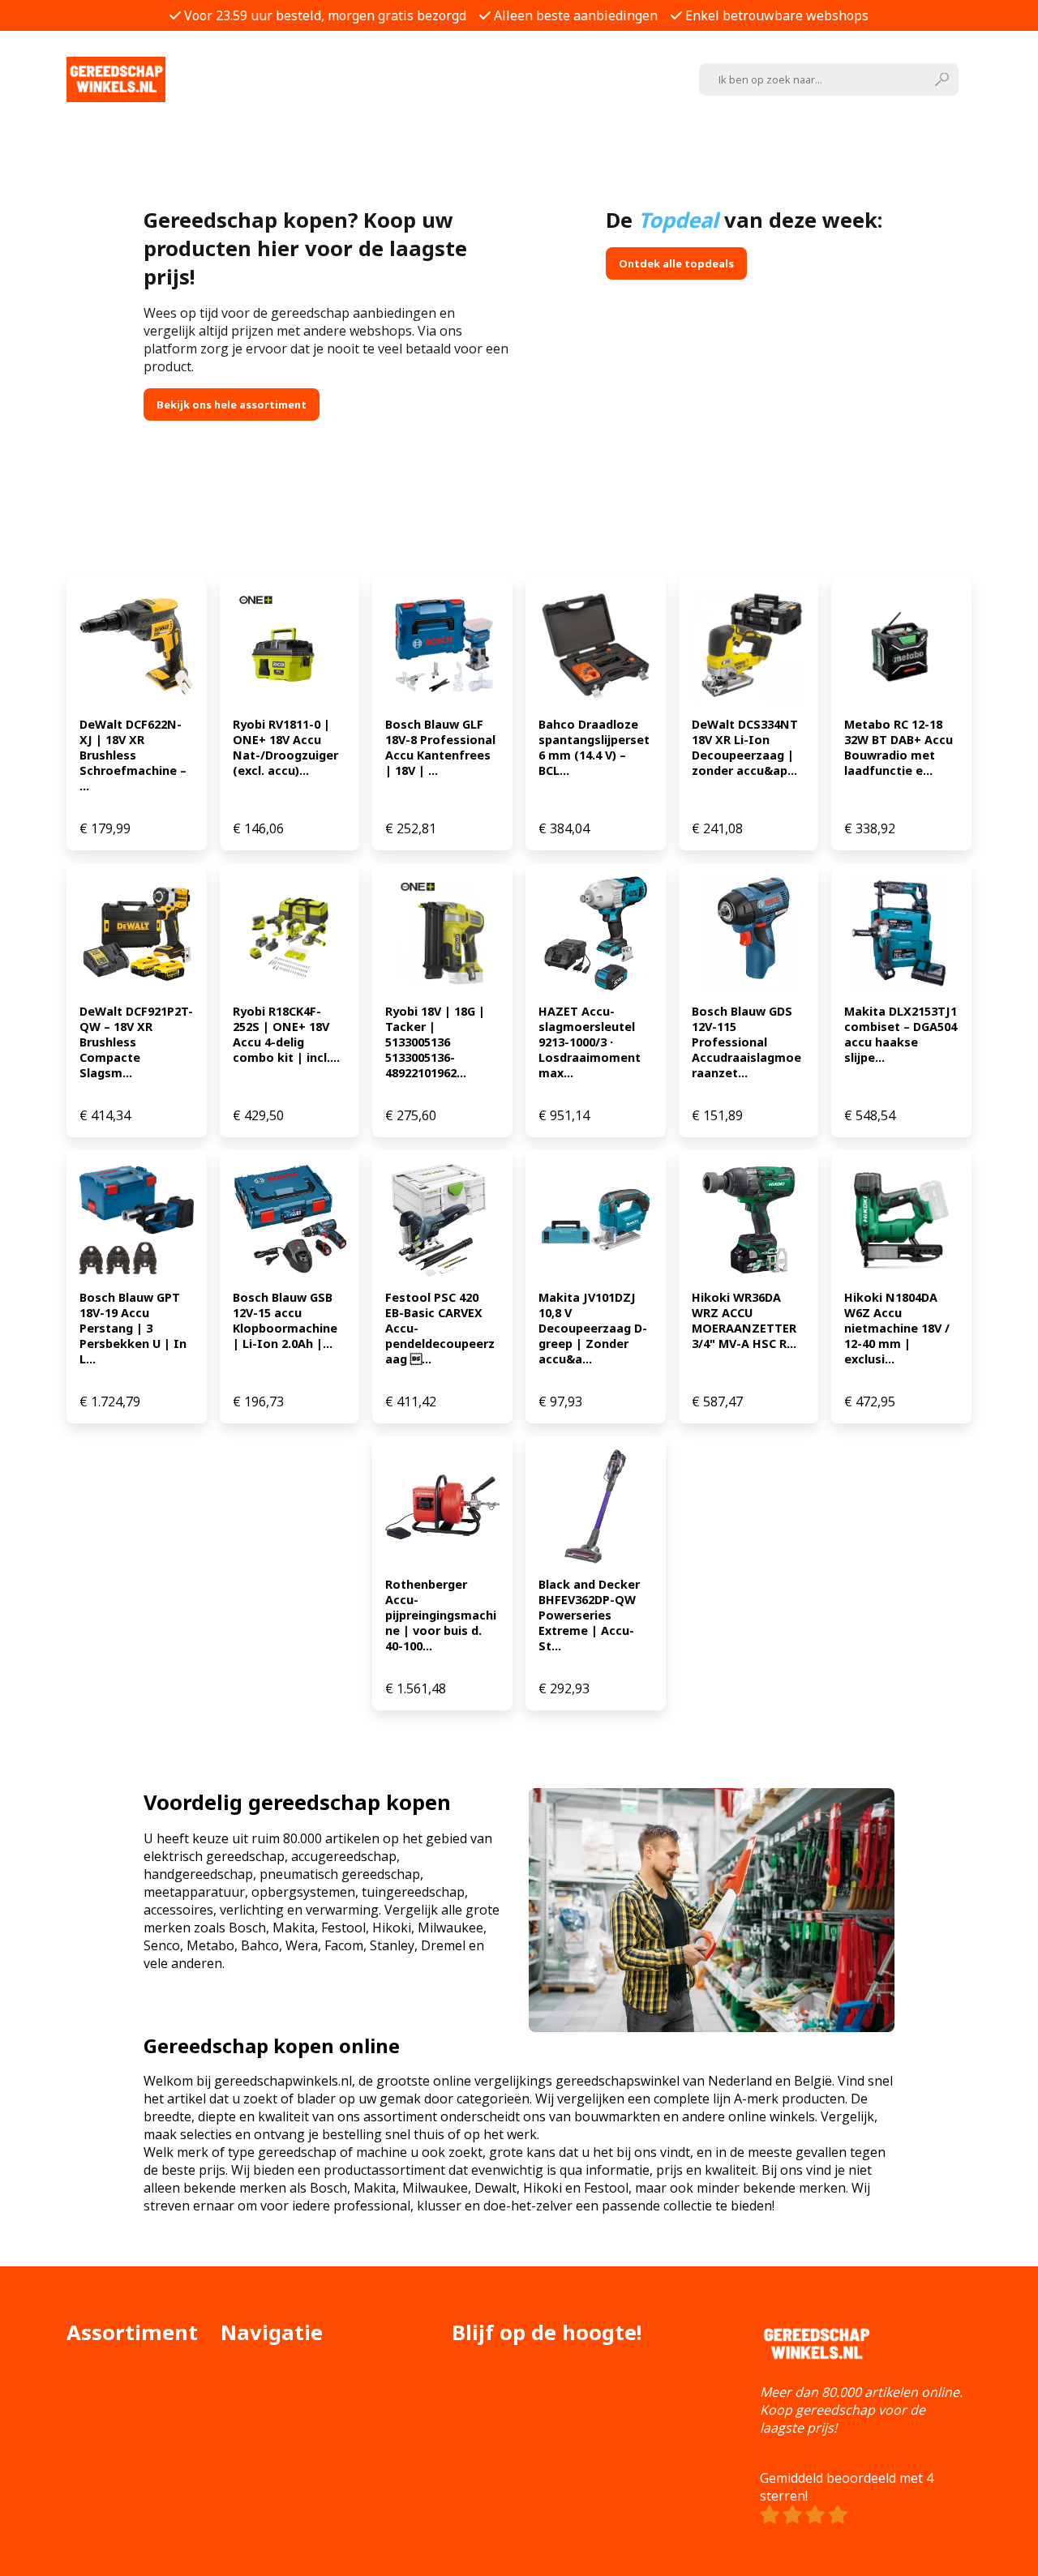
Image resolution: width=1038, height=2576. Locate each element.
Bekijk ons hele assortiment (232, 404)
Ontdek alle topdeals (676, 263)
